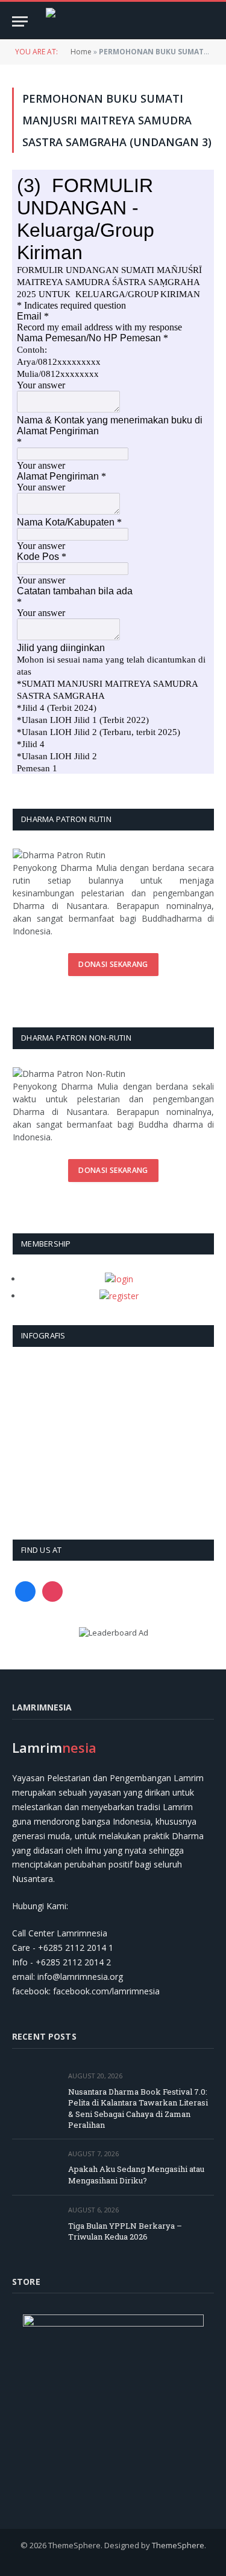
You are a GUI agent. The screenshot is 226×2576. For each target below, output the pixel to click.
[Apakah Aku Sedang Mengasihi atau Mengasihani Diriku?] (35, 2167)
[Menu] (20, 21)
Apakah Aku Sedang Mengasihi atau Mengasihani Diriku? (136, 2175)
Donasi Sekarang (113, 964)
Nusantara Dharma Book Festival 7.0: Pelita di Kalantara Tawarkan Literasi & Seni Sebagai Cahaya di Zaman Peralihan (138, 2109)
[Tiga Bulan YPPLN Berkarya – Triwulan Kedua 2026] (35, 2224)
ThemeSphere (178, 2545)
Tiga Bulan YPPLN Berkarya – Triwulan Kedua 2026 (125, 2231)
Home (81, 52)
